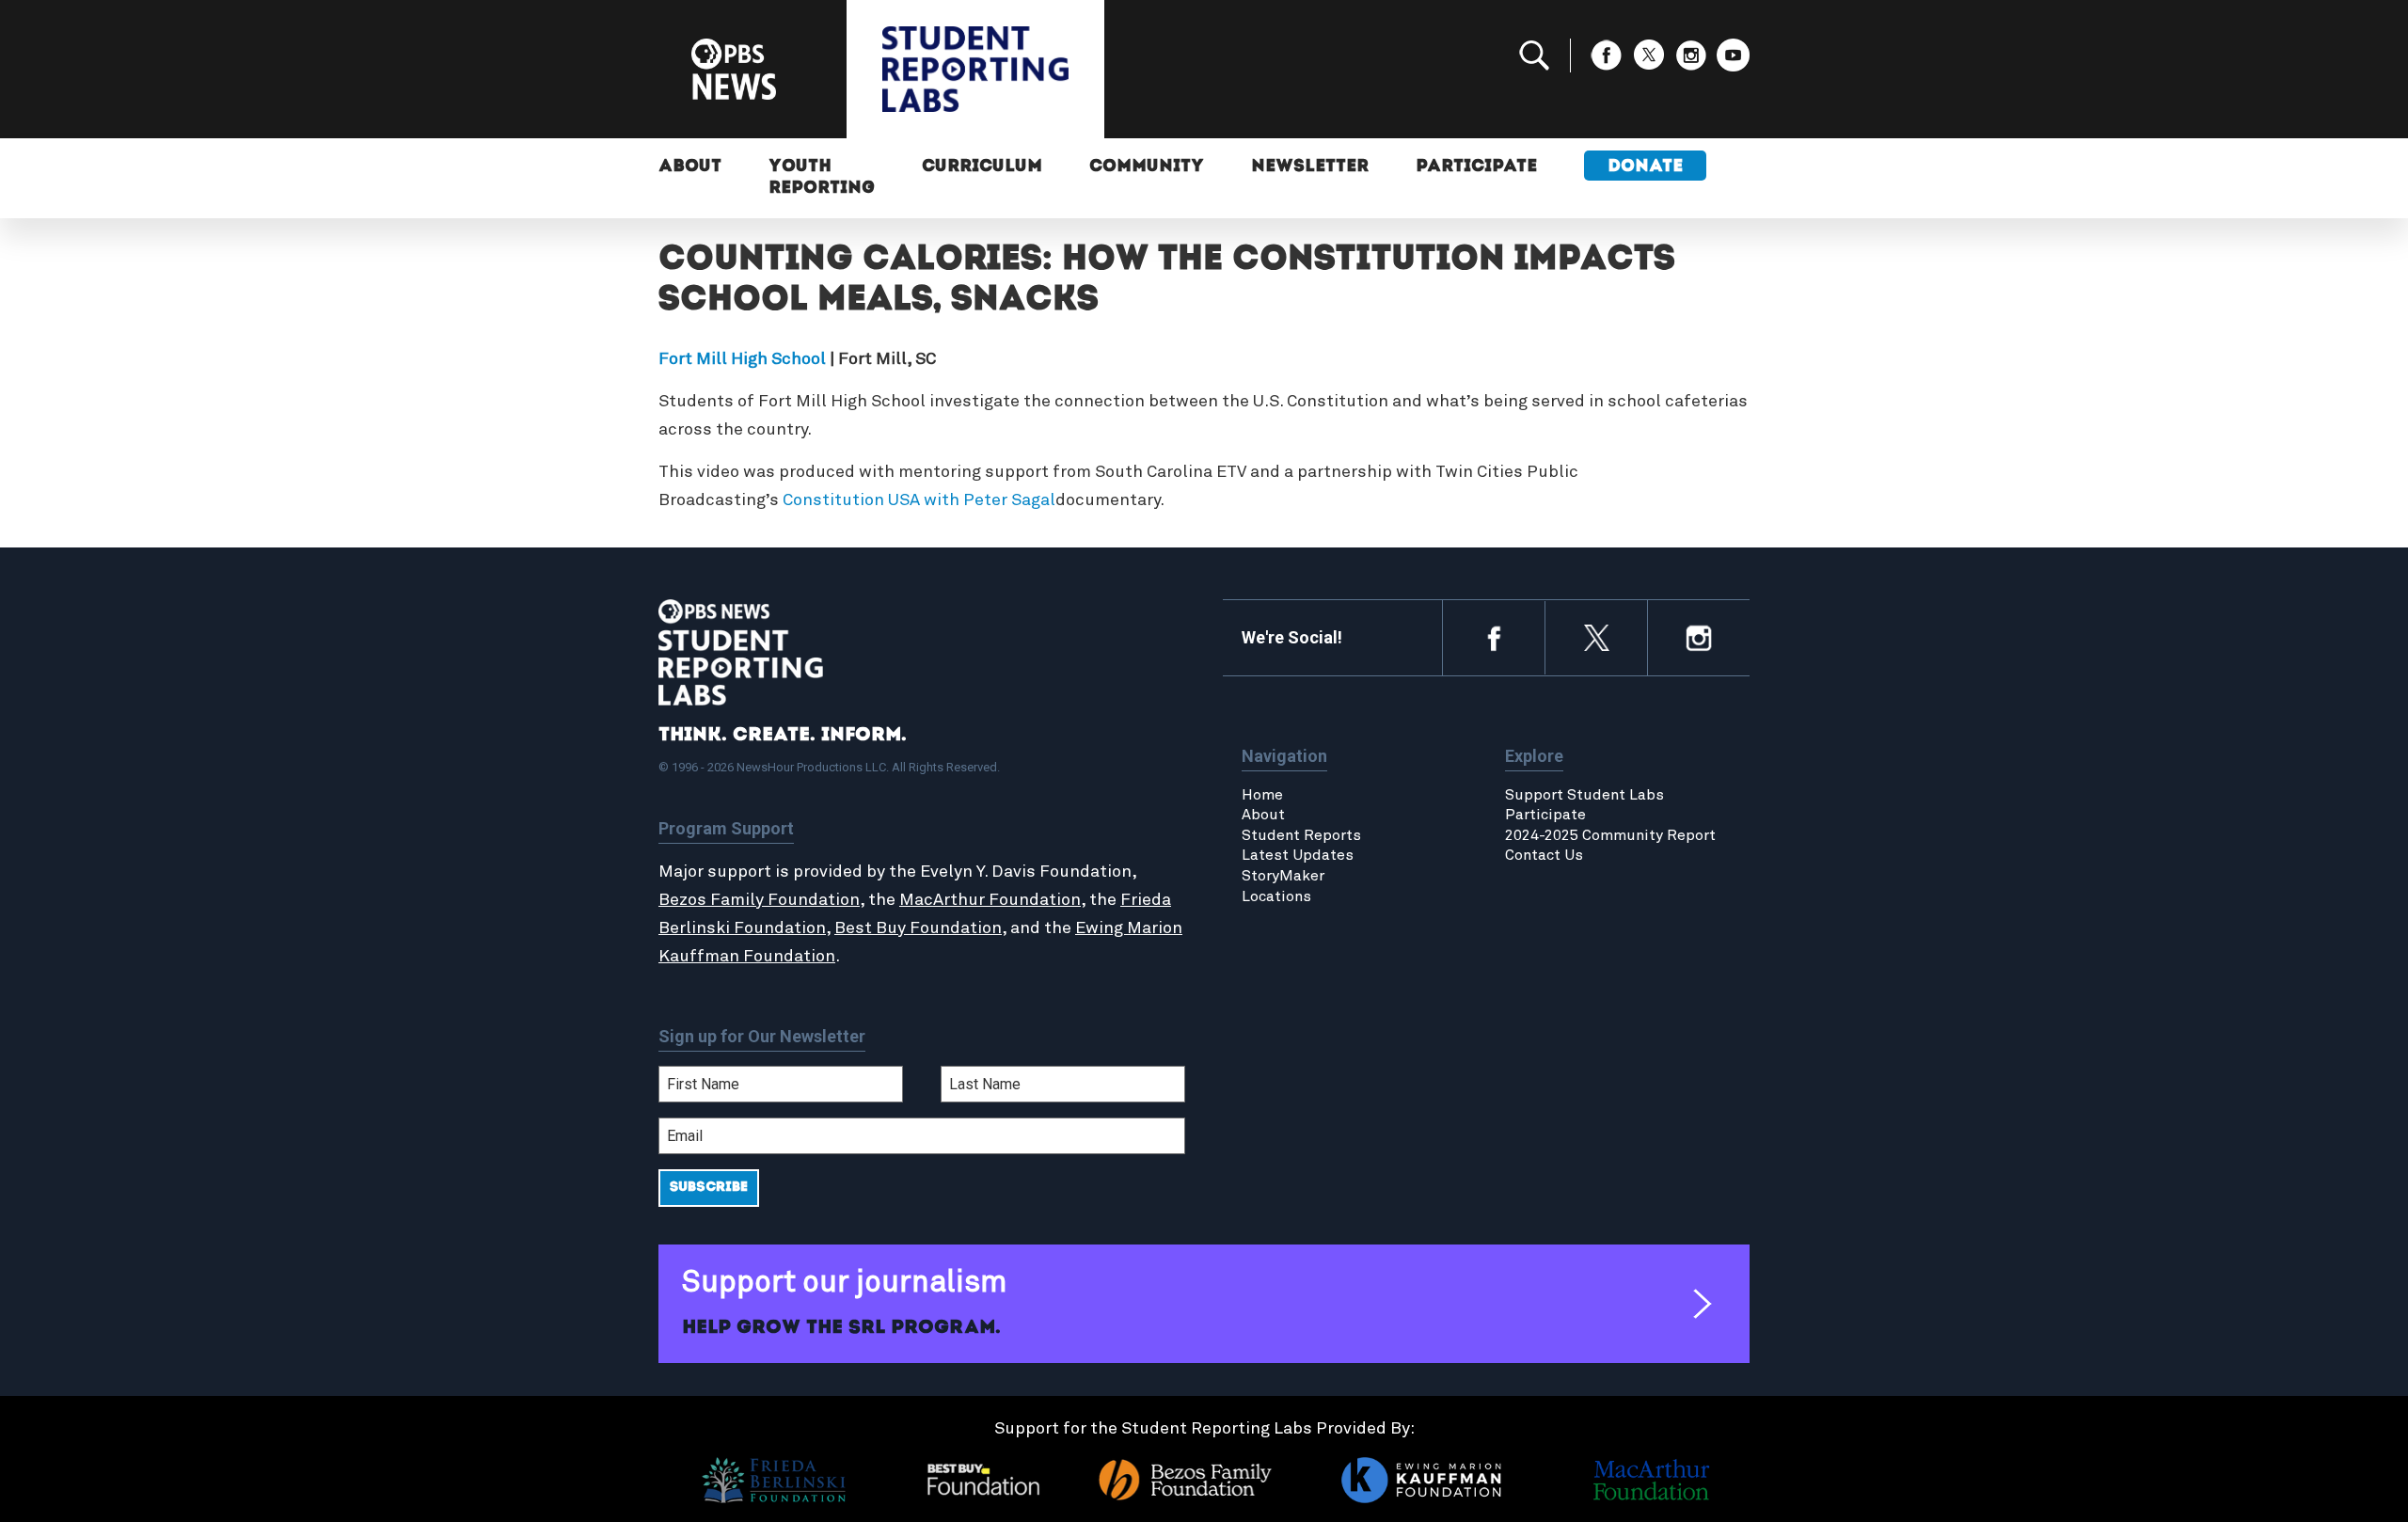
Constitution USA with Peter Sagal (919, 500)
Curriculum (982, 167)
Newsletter (1310, 167)
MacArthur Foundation (990, 900)
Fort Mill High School (742, 359)
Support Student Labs (1584, 795)
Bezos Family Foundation (759, 900)
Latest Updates (1298, 855)
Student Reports (1301, 835)
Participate (1476, 167)
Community (1147, 167)
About (690, 167)
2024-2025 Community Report (1610, 835)
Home (1262, 795)
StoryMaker (1283, 876)
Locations (1276, 896)
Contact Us (1544, 855)
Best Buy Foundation (918, 928)
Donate (1645, 167)
